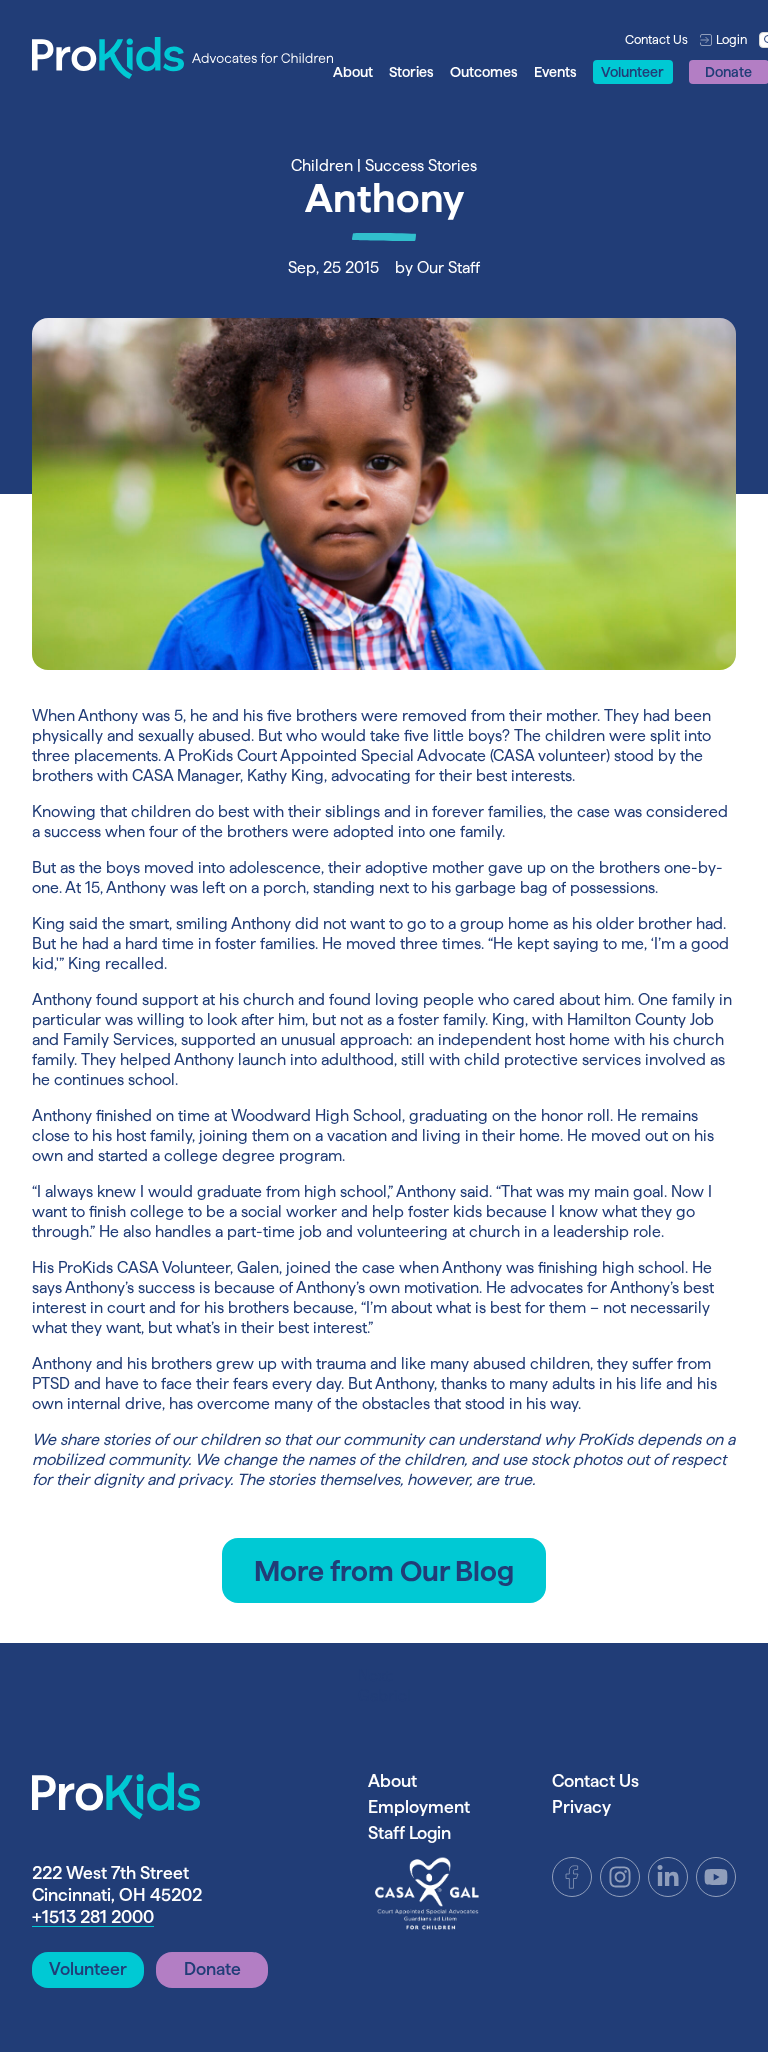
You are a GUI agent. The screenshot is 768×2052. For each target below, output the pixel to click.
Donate (212, 1968)
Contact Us (656, 39)
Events (555, 72)
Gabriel (384, 1685)
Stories (411, 72)
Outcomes (484, 72)
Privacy (581, 1806)
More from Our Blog (384, 1570)
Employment (419, 1806)
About (353, 72)
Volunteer (632, 72)
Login (731, 39)
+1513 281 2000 (93, 1916)
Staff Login (409, 1832)
